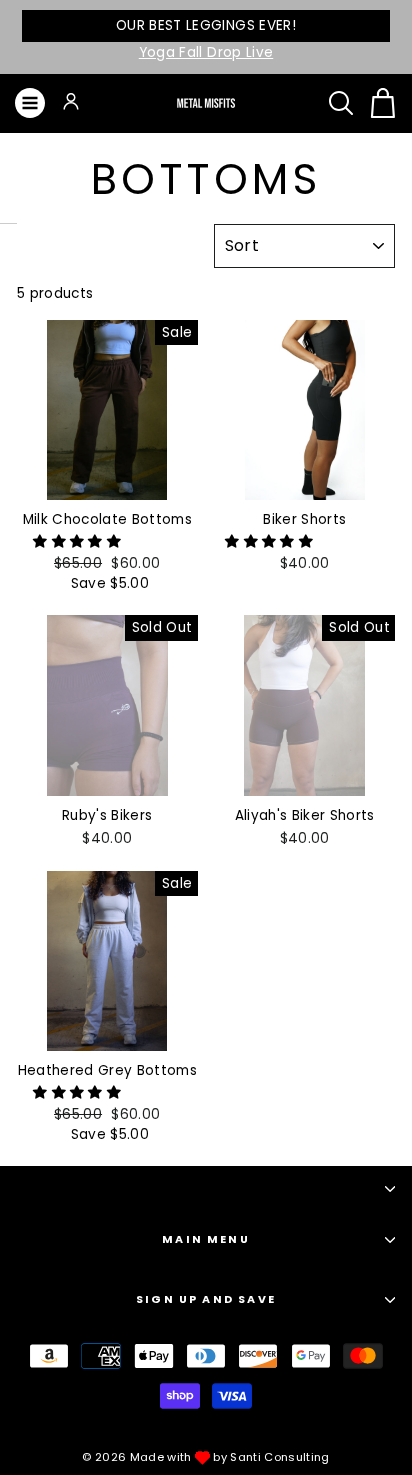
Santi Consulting (279, 1457)
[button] (79, 541)
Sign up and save (206, 1299)
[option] (206, 37)
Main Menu (206, 1239)
